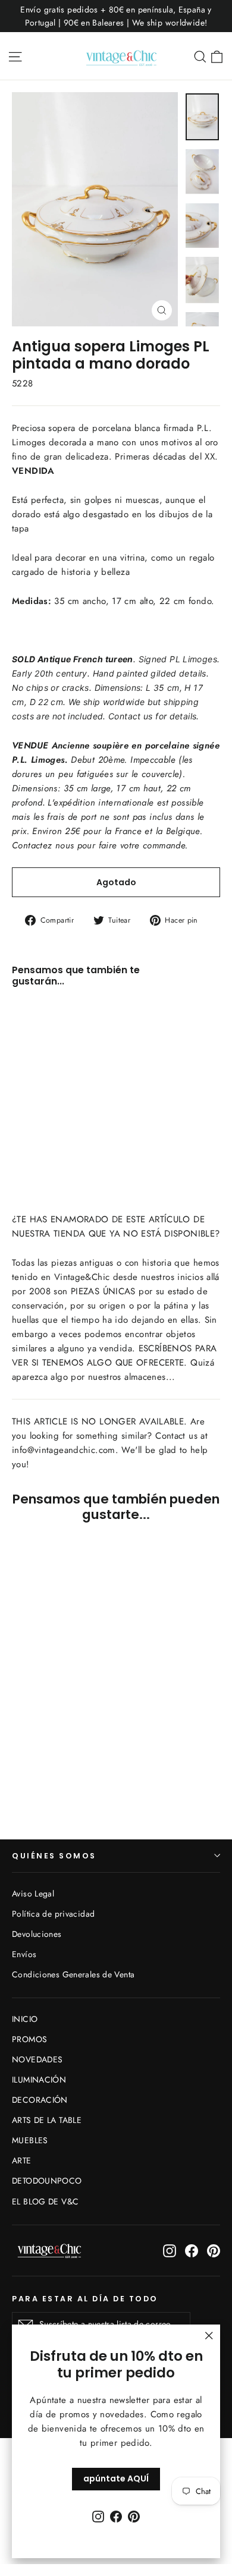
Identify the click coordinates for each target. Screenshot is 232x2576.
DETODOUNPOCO (47, 2181)
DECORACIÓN (40, 2100)
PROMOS (29, 2039)
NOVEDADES (37, 2059)
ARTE (22, 2160)
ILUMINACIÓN (39, 2080)
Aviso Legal (33, 1894)
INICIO (25, 2019)
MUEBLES (30, 2140)
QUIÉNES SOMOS (54, 1856)
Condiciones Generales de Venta (73, 1974)
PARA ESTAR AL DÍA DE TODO (85, 2298)
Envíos (24, 1954)
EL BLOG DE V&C (45, 2201)
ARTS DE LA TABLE (47, 2120)
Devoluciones (37, 1934)
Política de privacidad (53, 1914)
